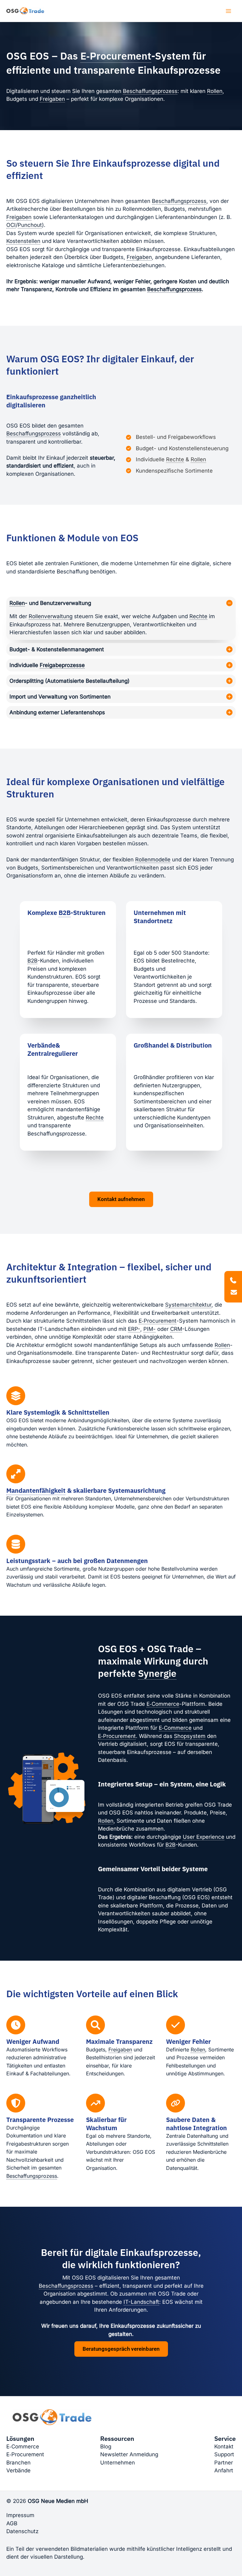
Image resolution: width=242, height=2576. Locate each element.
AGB (12, 2523)
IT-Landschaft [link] (141, 2302)
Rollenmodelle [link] (153, 860)
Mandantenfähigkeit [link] (36, 1490)
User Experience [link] (204, 1837)
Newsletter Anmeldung (129, 2454)
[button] (121, 1199)
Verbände (18, 2470)
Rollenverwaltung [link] (51, 616)
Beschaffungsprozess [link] (150, 91)
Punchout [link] (30, 225)
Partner (224, 2463)
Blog (106, 2447)
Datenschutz (22, 2531)
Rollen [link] (215, 91)
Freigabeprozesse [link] (62, 665)
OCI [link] (11, 225)
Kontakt (224, 2447)
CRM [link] (176, 1329)
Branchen (18, 2463)
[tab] (121, 618)
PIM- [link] (150, 1329)
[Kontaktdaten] (233, 1287)
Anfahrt (224, 2470)
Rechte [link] (175, 459)
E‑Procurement (25, 2454)
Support (224, 2454)
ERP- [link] (134, 1329)
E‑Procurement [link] (116, 56)
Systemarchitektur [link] (188, 1305)
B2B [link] (65, 913)
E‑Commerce (23, 2447)
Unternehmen (118, 2463)
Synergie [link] (157, 1673)
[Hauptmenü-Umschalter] (229, 11)
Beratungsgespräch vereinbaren (121, 2349)
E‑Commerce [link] (163, 1704)
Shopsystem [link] (190, 1736)
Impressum (20, 2515)
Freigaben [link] (52, 99)
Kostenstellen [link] (23, 241)
